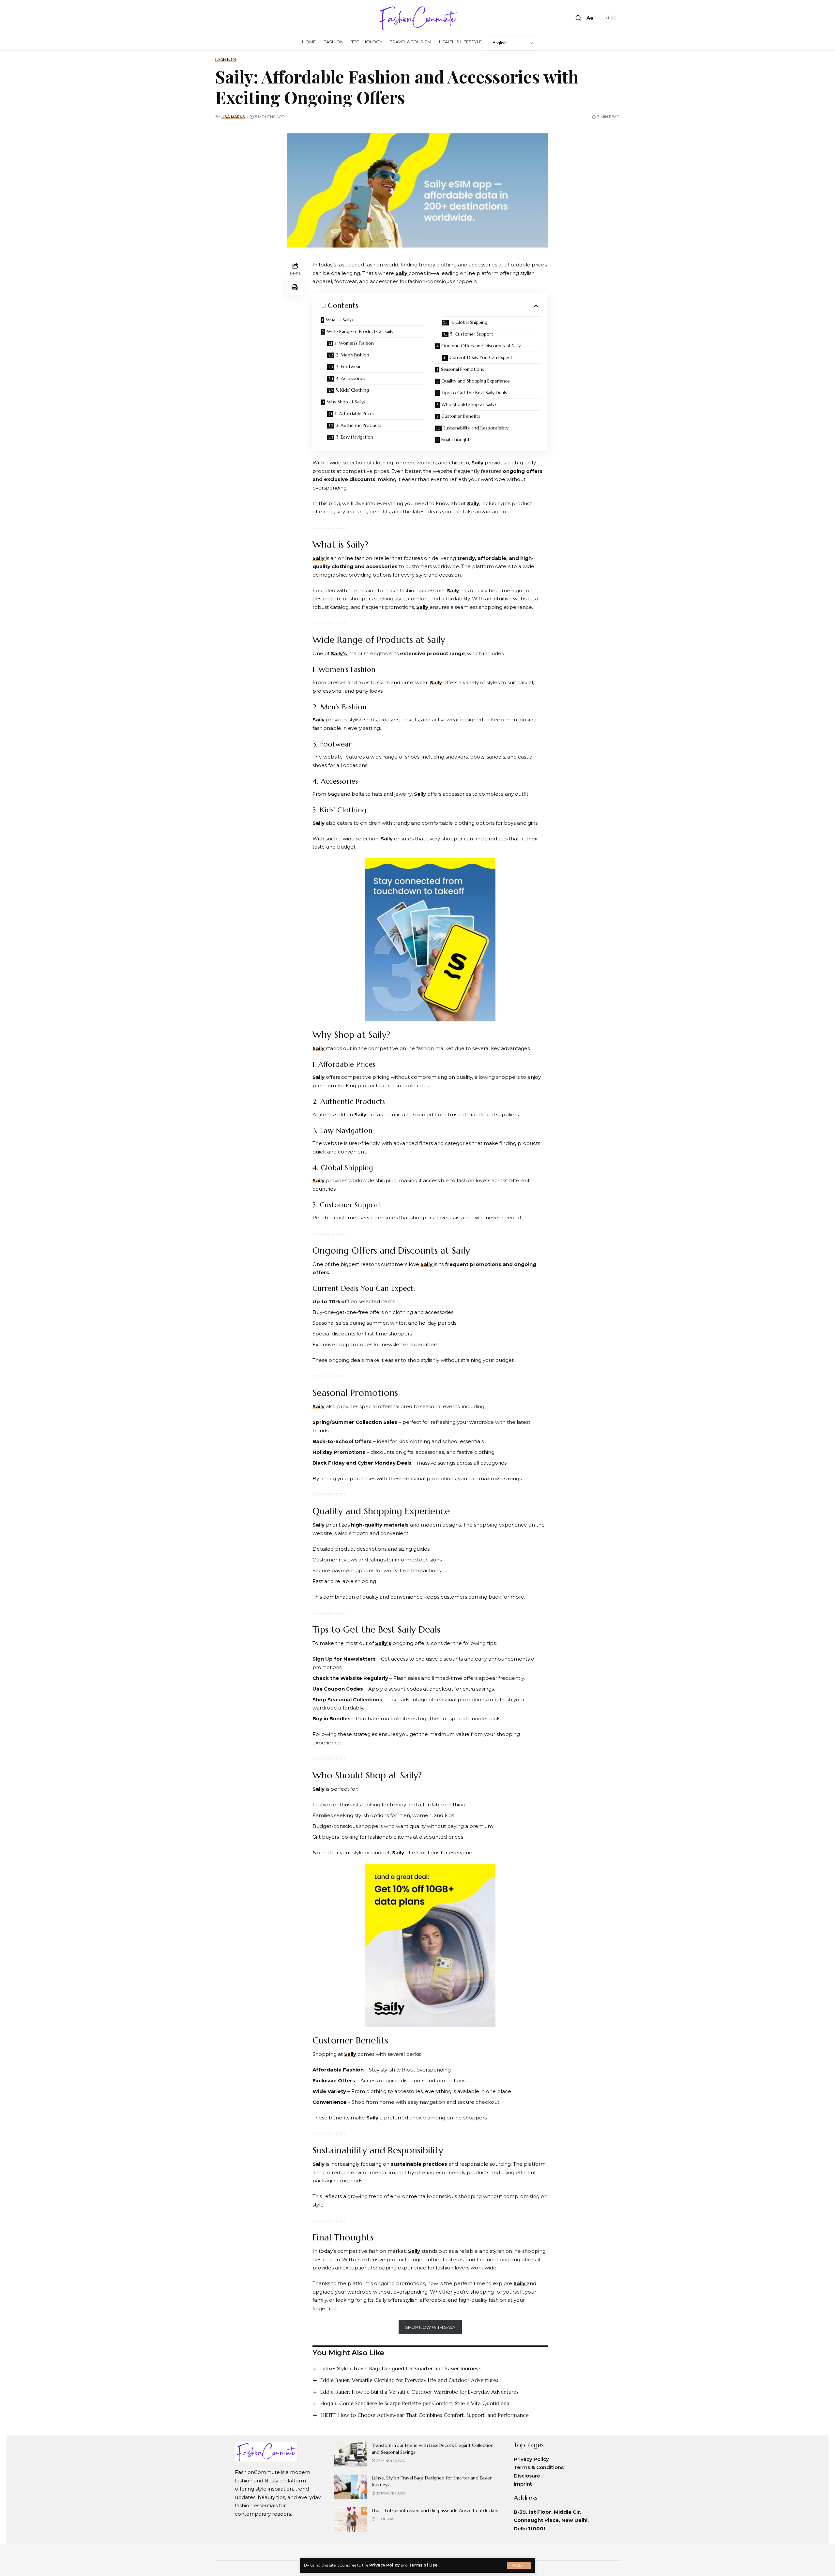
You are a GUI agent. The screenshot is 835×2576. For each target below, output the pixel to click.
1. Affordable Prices (355, 414)
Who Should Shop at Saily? (469, 404)
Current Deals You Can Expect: (481, 357)
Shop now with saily (430, 2327)
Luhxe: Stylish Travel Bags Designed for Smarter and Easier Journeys (400, 2368)
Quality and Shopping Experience (476, 381)
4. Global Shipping (469, 322)
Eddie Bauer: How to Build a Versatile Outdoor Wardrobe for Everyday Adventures (419, 2392)
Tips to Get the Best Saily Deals (474, 393)
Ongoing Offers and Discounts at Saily (481, 346)
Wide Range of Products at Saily (360, 331)
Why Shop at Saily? (346, 402)
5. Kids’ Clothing (352, 390)
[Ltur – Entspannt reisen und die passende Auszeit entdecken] (351, 2519)
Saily (478, 463)
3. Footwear (348, 367)
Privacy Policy (384, 2565)
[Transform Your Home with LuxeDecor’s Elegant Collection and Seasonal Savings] (351, 2454)
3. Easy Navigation (355, 437)
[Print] (295, 287)
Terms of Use (423, 2565)
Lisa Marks (233, 117)
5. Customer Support (472, 334)
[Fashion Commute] (417, 18)
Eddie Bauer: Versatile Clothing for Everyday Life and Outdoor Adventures (409, 2380)
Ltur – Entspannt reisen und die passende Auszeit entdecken (435, 2510)
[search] (578, 18)
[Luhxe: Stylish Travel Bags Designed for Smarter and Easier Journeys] (351, 2487)
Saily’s (340, 653)
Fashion (226, 59)
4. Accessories (351, 378)
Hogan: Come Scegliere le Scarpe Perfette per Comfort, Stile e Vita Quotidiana (415, 2403)
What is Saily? (340, 320)
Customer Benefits (461, 416)
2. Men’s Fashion (353, 355)
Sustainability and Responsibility (476, 428)
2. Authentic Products (359, 425)
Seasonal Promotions (463, 369)
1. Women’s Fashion (354, 343)
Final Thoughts (456, 440)
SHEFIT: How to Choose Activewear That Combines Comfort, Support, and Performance (425, 2415)
